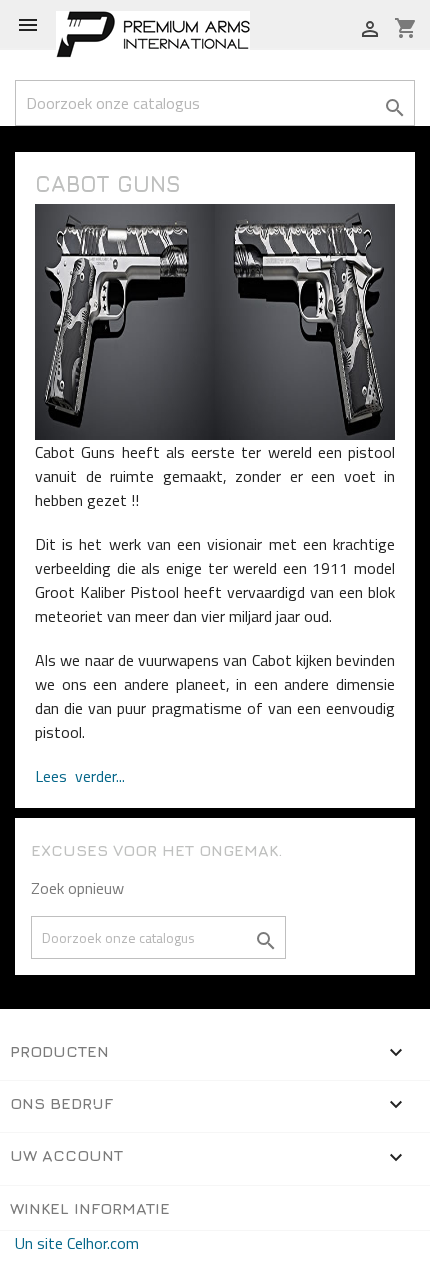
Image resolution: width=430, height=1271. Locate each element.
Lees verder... (80, 776)
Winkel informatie (90, 1208)
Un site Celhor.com (77, 1243)
